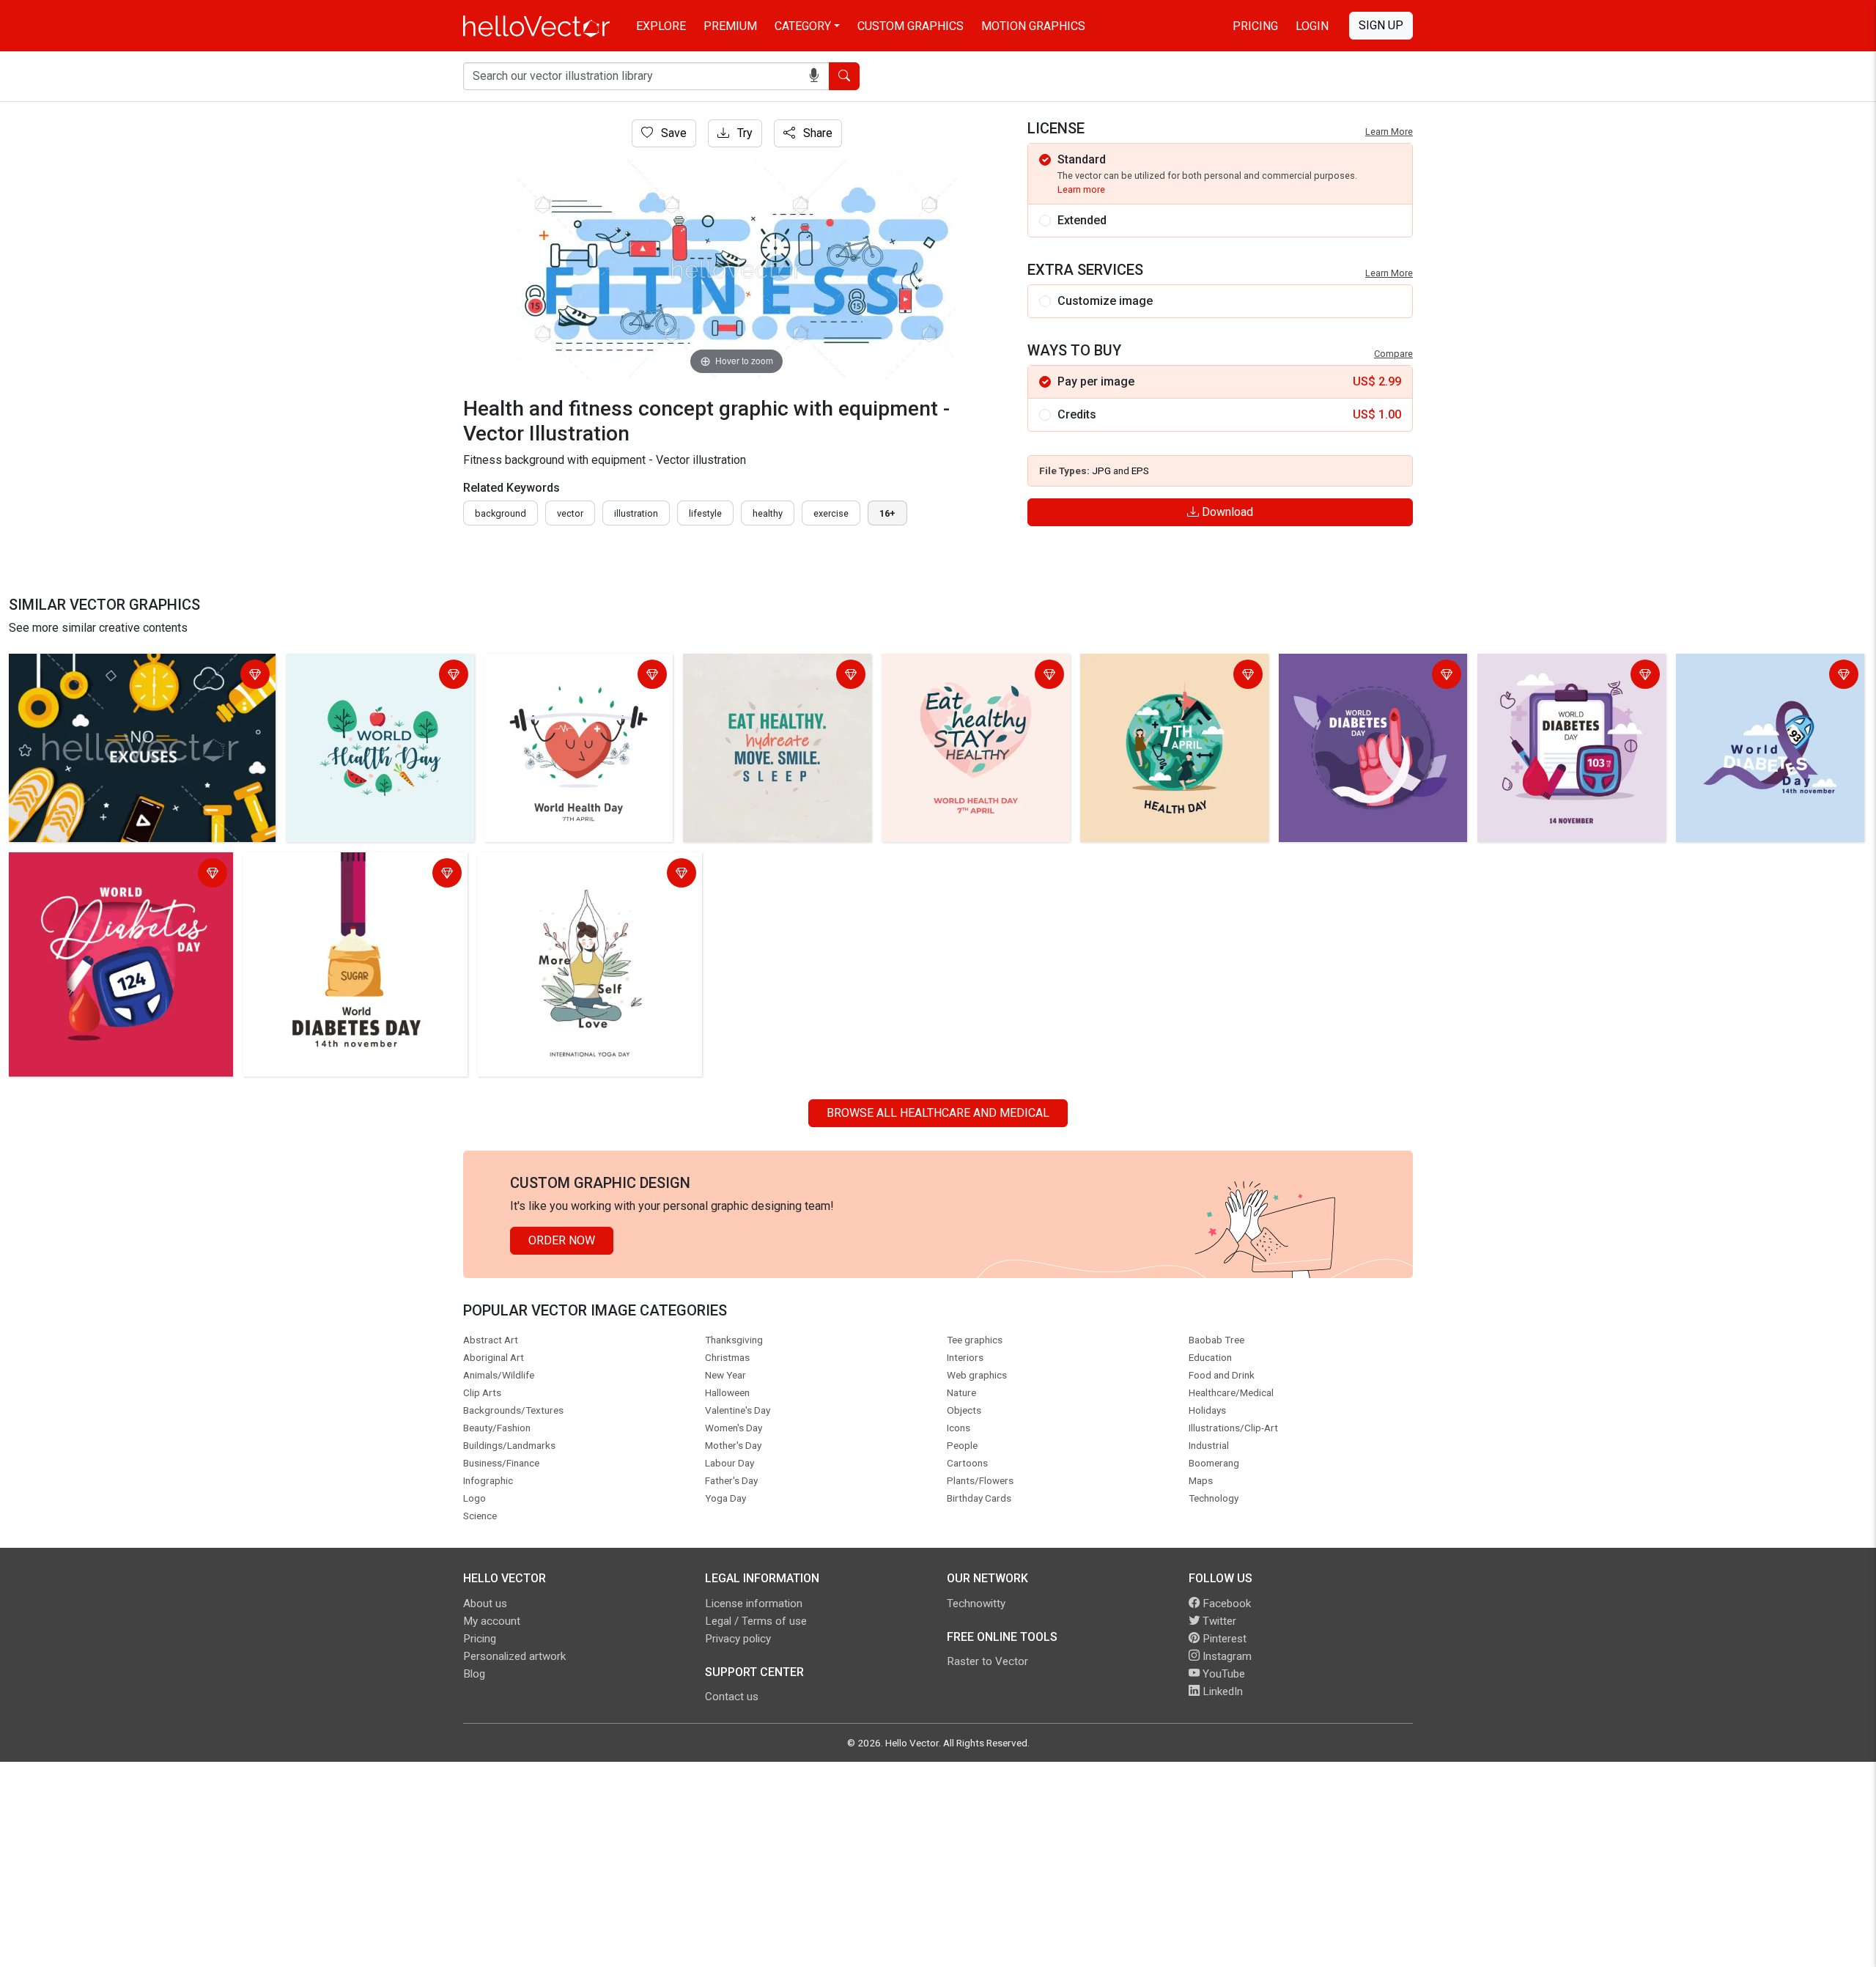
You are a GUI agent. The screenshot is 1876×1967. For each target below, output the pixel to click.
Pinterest (1223, 1639)
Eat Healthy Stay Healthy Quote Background (966, 676)
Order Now (562, 1240)
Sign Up (1381, 25)
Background (501, 513)
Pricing (1255, 26)
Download (1226, 512)
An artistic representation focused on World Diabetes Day (109, 875)
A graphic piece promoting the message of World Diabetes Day (1765, 676)
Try (743, 133)
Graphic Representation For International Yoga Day (586, 875)
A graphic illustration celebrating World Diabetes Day (1366, 676)
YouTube (1222, 1674)
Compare (1393, 354)
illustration (636, 513)
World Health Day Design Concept (378, 667)
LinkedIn (1221, 1691)
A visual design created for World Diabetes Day (1568, 676)
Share (816, 133)
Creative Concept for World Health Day (577, 676)
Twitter (1218, 1621)
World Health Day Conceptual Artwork (1160, 676)
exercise (831, 513)
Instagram (1226, 1656)
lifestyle (705, 513)
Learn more (1081, 189)
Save (672, 133)
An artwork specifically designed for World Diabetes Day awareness (341, 875)
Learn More (1389, 132)
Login (1312, 26)
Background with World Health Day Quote (776, 676)
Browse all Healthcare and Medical (938, 1113)
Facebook (1225, 1604)
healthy (768, 513)
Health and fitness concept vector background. (132, 667)
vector (570, 513)
